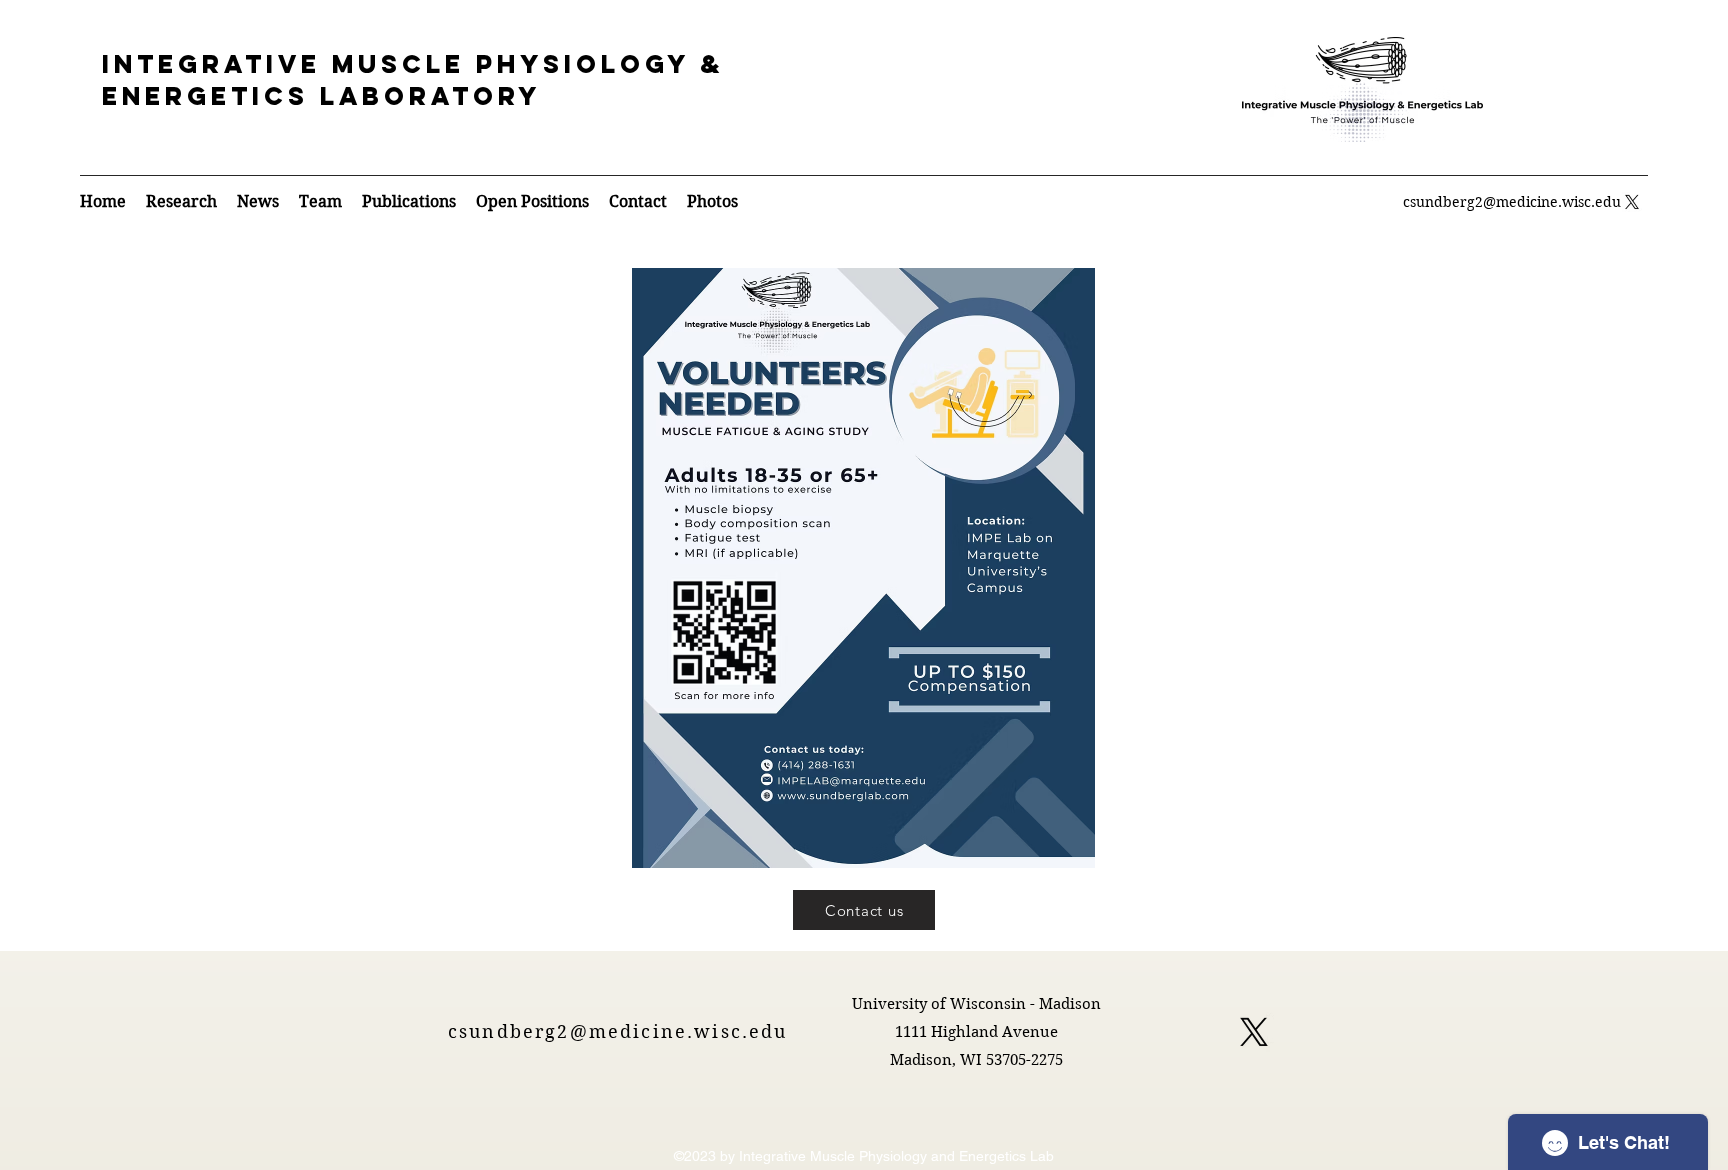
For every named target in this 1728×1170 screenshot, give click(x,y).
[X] (1254, 1032)
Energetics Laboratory (321, 96)
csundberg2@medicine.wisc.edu (1512, 202)
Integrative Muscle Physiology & (413, 64)
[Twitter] (1632, 202)
